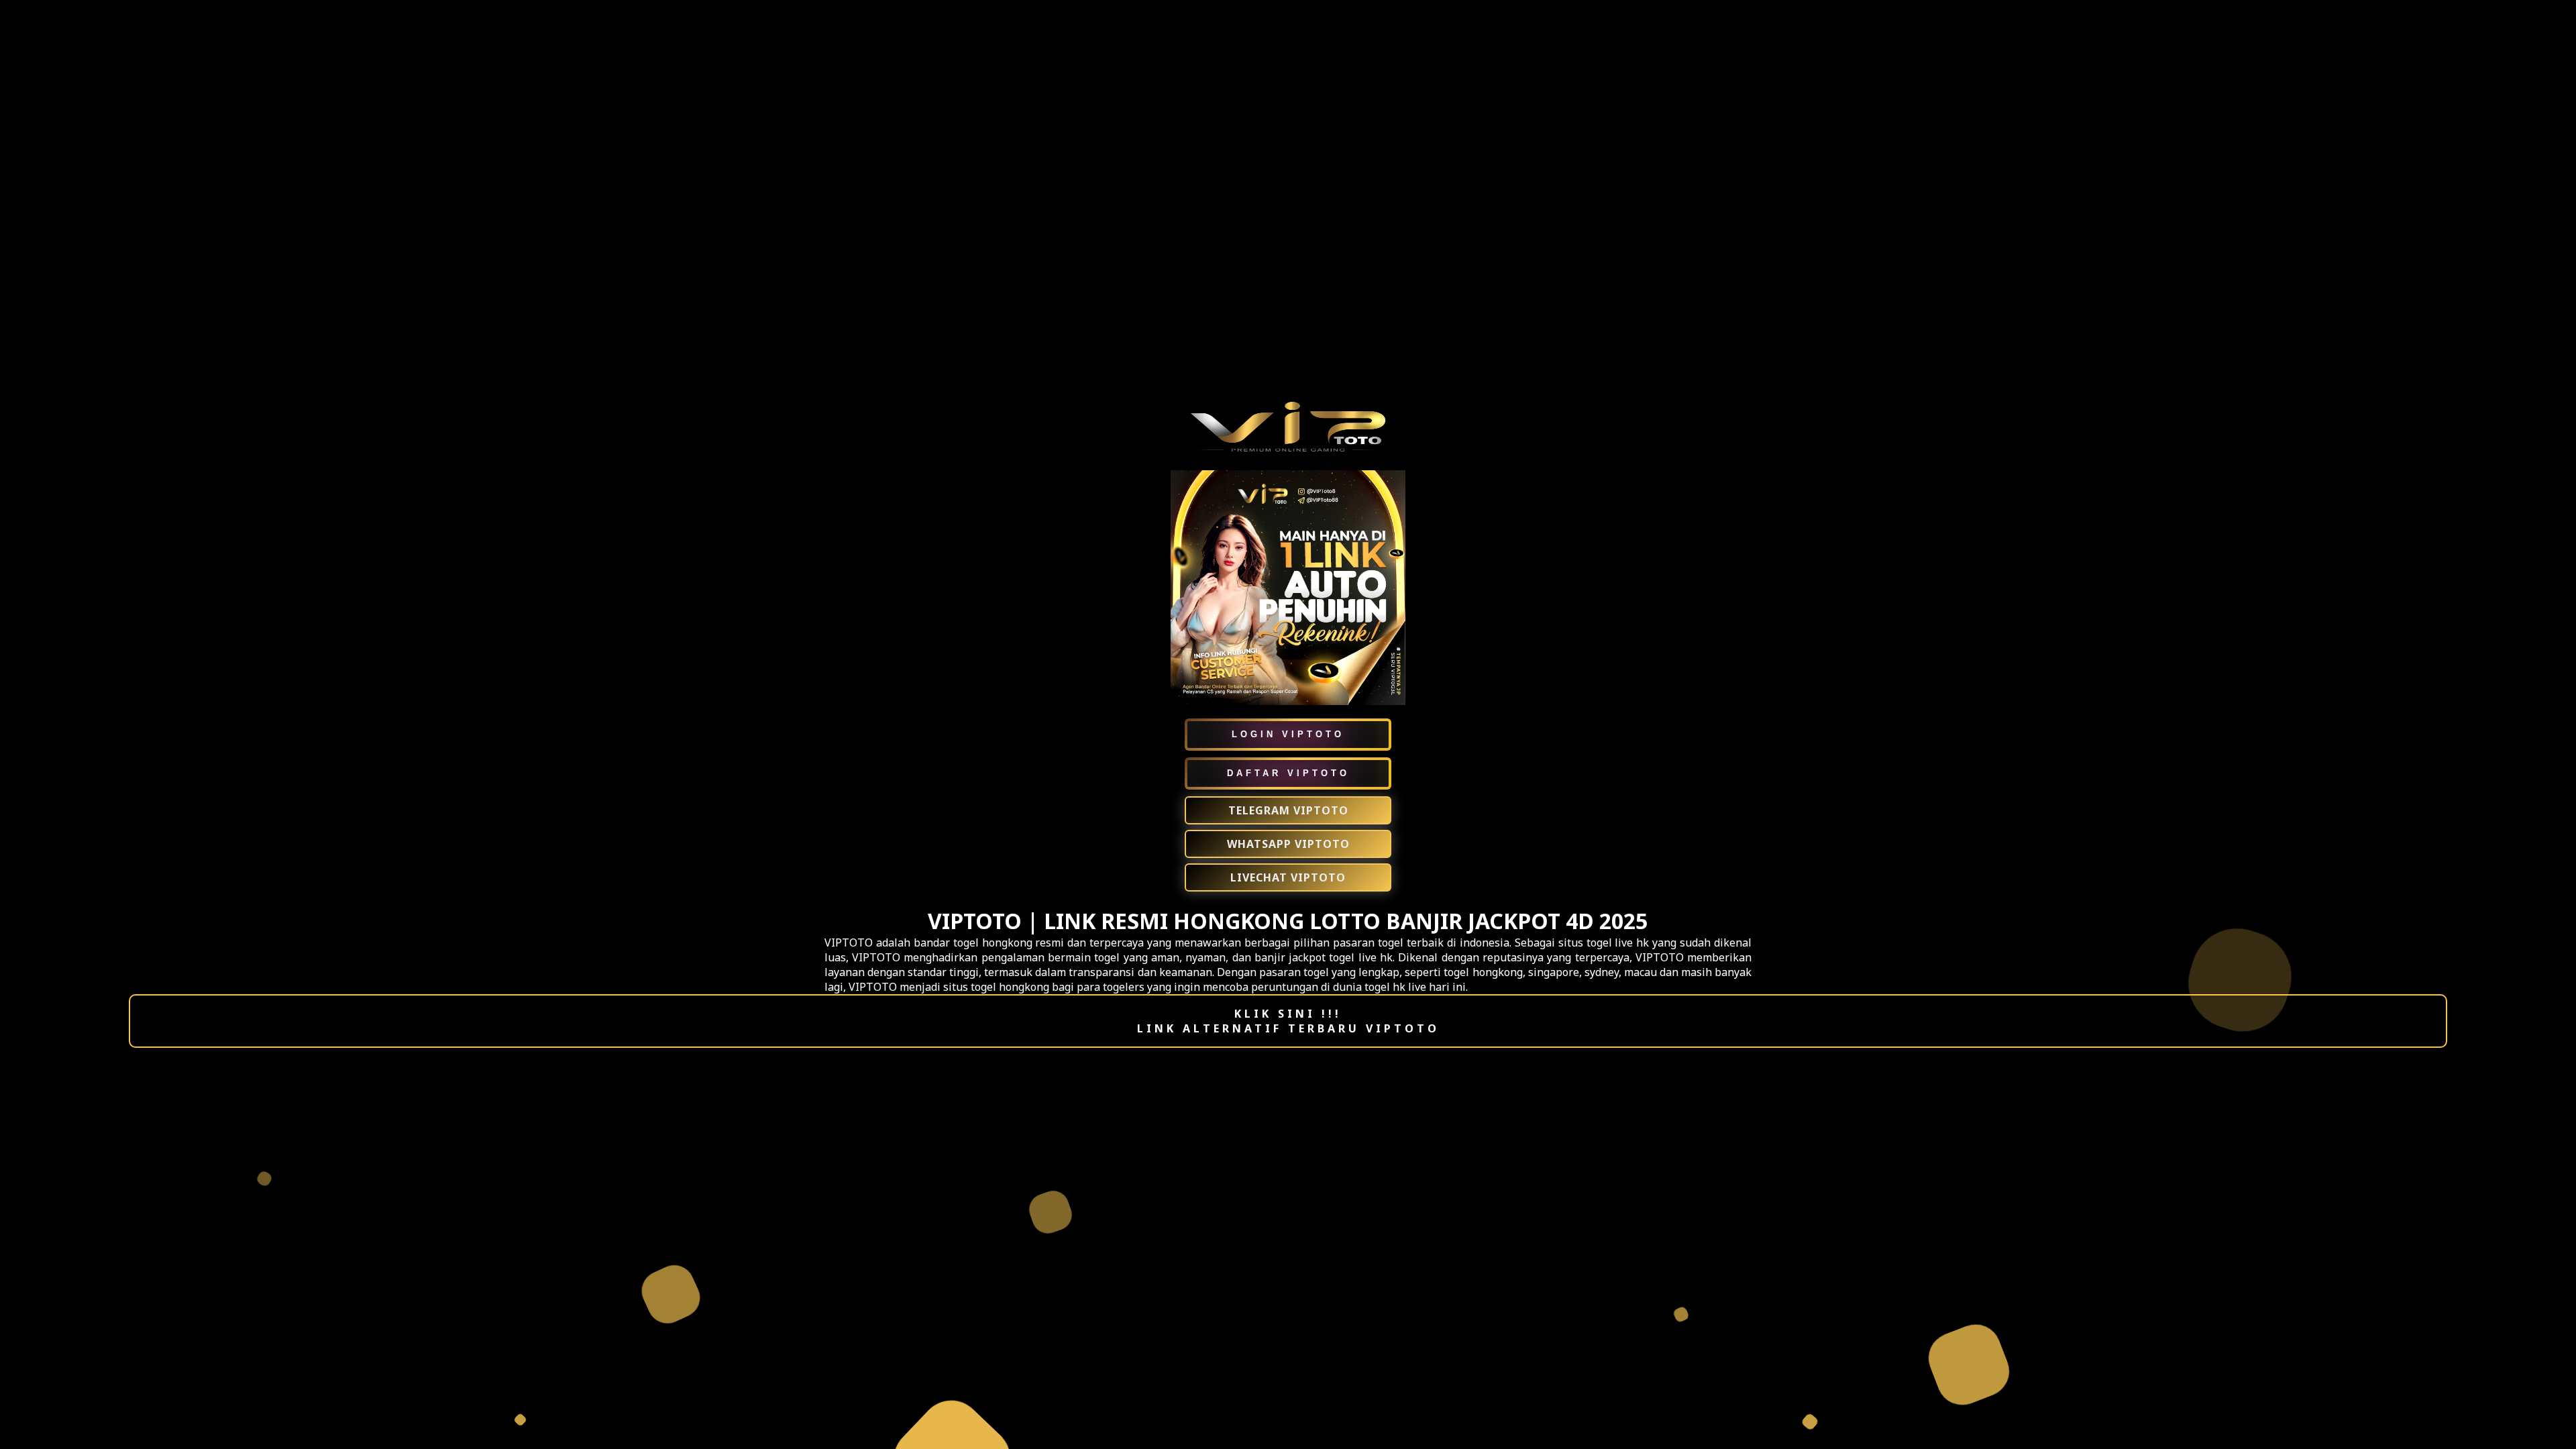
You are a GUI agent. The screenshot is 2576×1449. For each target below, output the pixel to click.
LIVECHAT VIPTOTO (1288, 877)
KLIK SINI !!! (1288, 1014)
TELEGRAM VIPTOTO (1288, 810)
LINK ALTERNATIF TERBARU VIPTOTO (1288, 1028)
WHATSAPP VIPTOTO (1288, 844)
